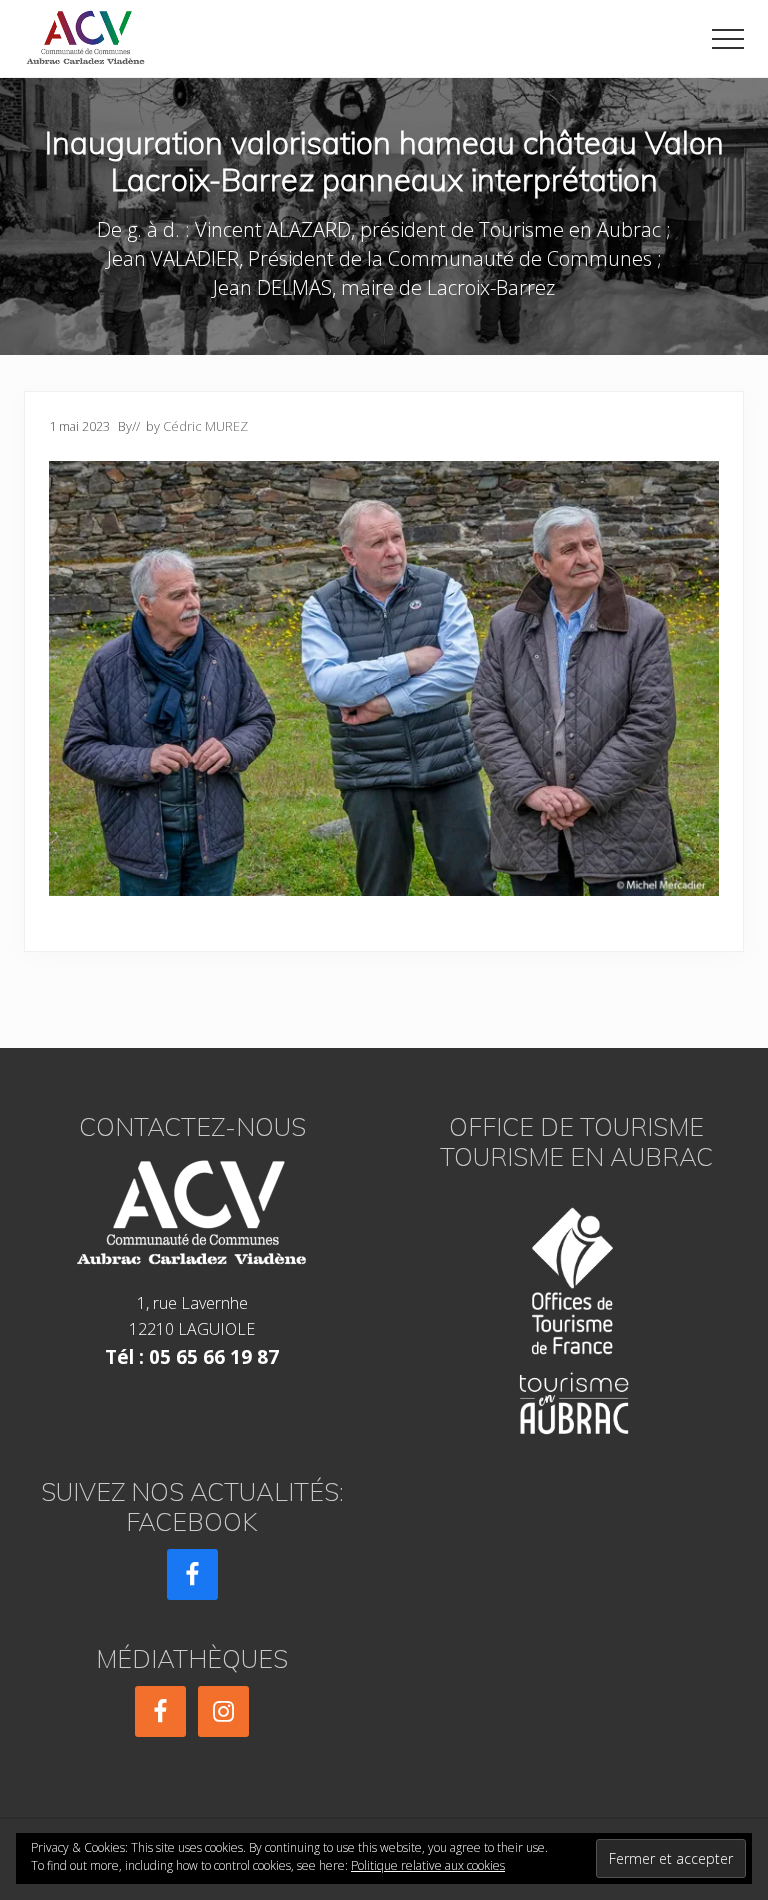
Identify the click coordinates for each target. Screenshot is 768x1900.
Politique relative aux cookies (428, 1865)
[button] (728, 39)
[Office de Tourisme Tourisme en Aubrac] (576, 1314)
